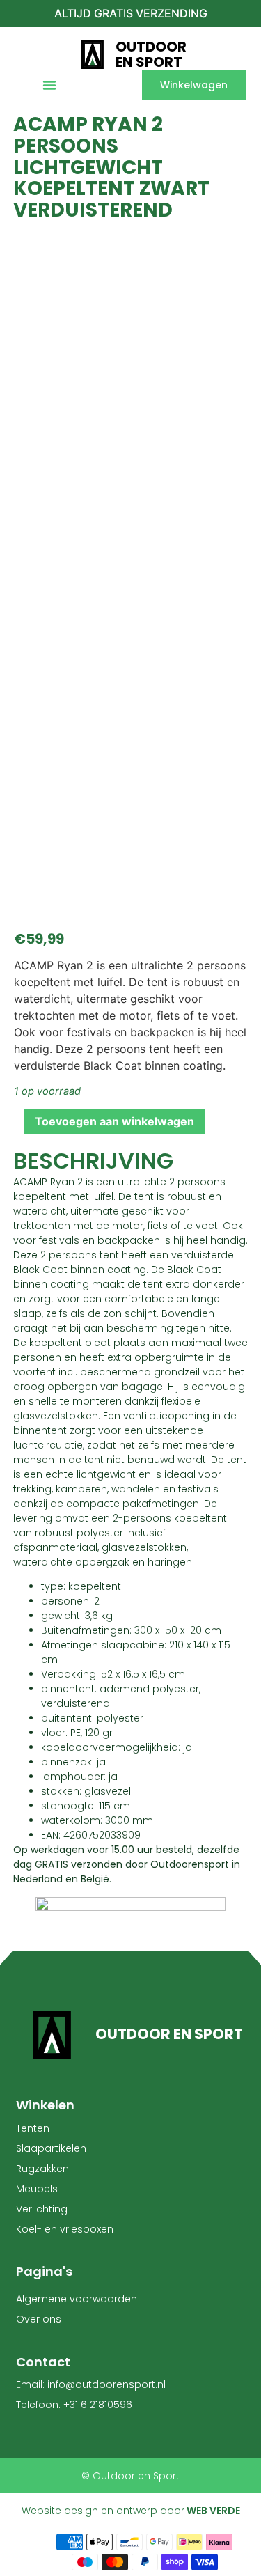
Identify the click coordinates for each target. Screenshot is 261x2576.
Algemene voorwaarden (77, 2299)
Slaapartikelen (51, 2148)
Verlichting (42, 2209)
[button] (49, 85)
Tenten (33, 2128)
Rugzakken (42, 2169)
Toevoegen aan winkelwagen (114, 1121)
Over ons (39, 2319)
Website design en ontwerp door (131, 2511)
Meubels (37, 2189)
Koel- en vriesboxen (65, 2229)
